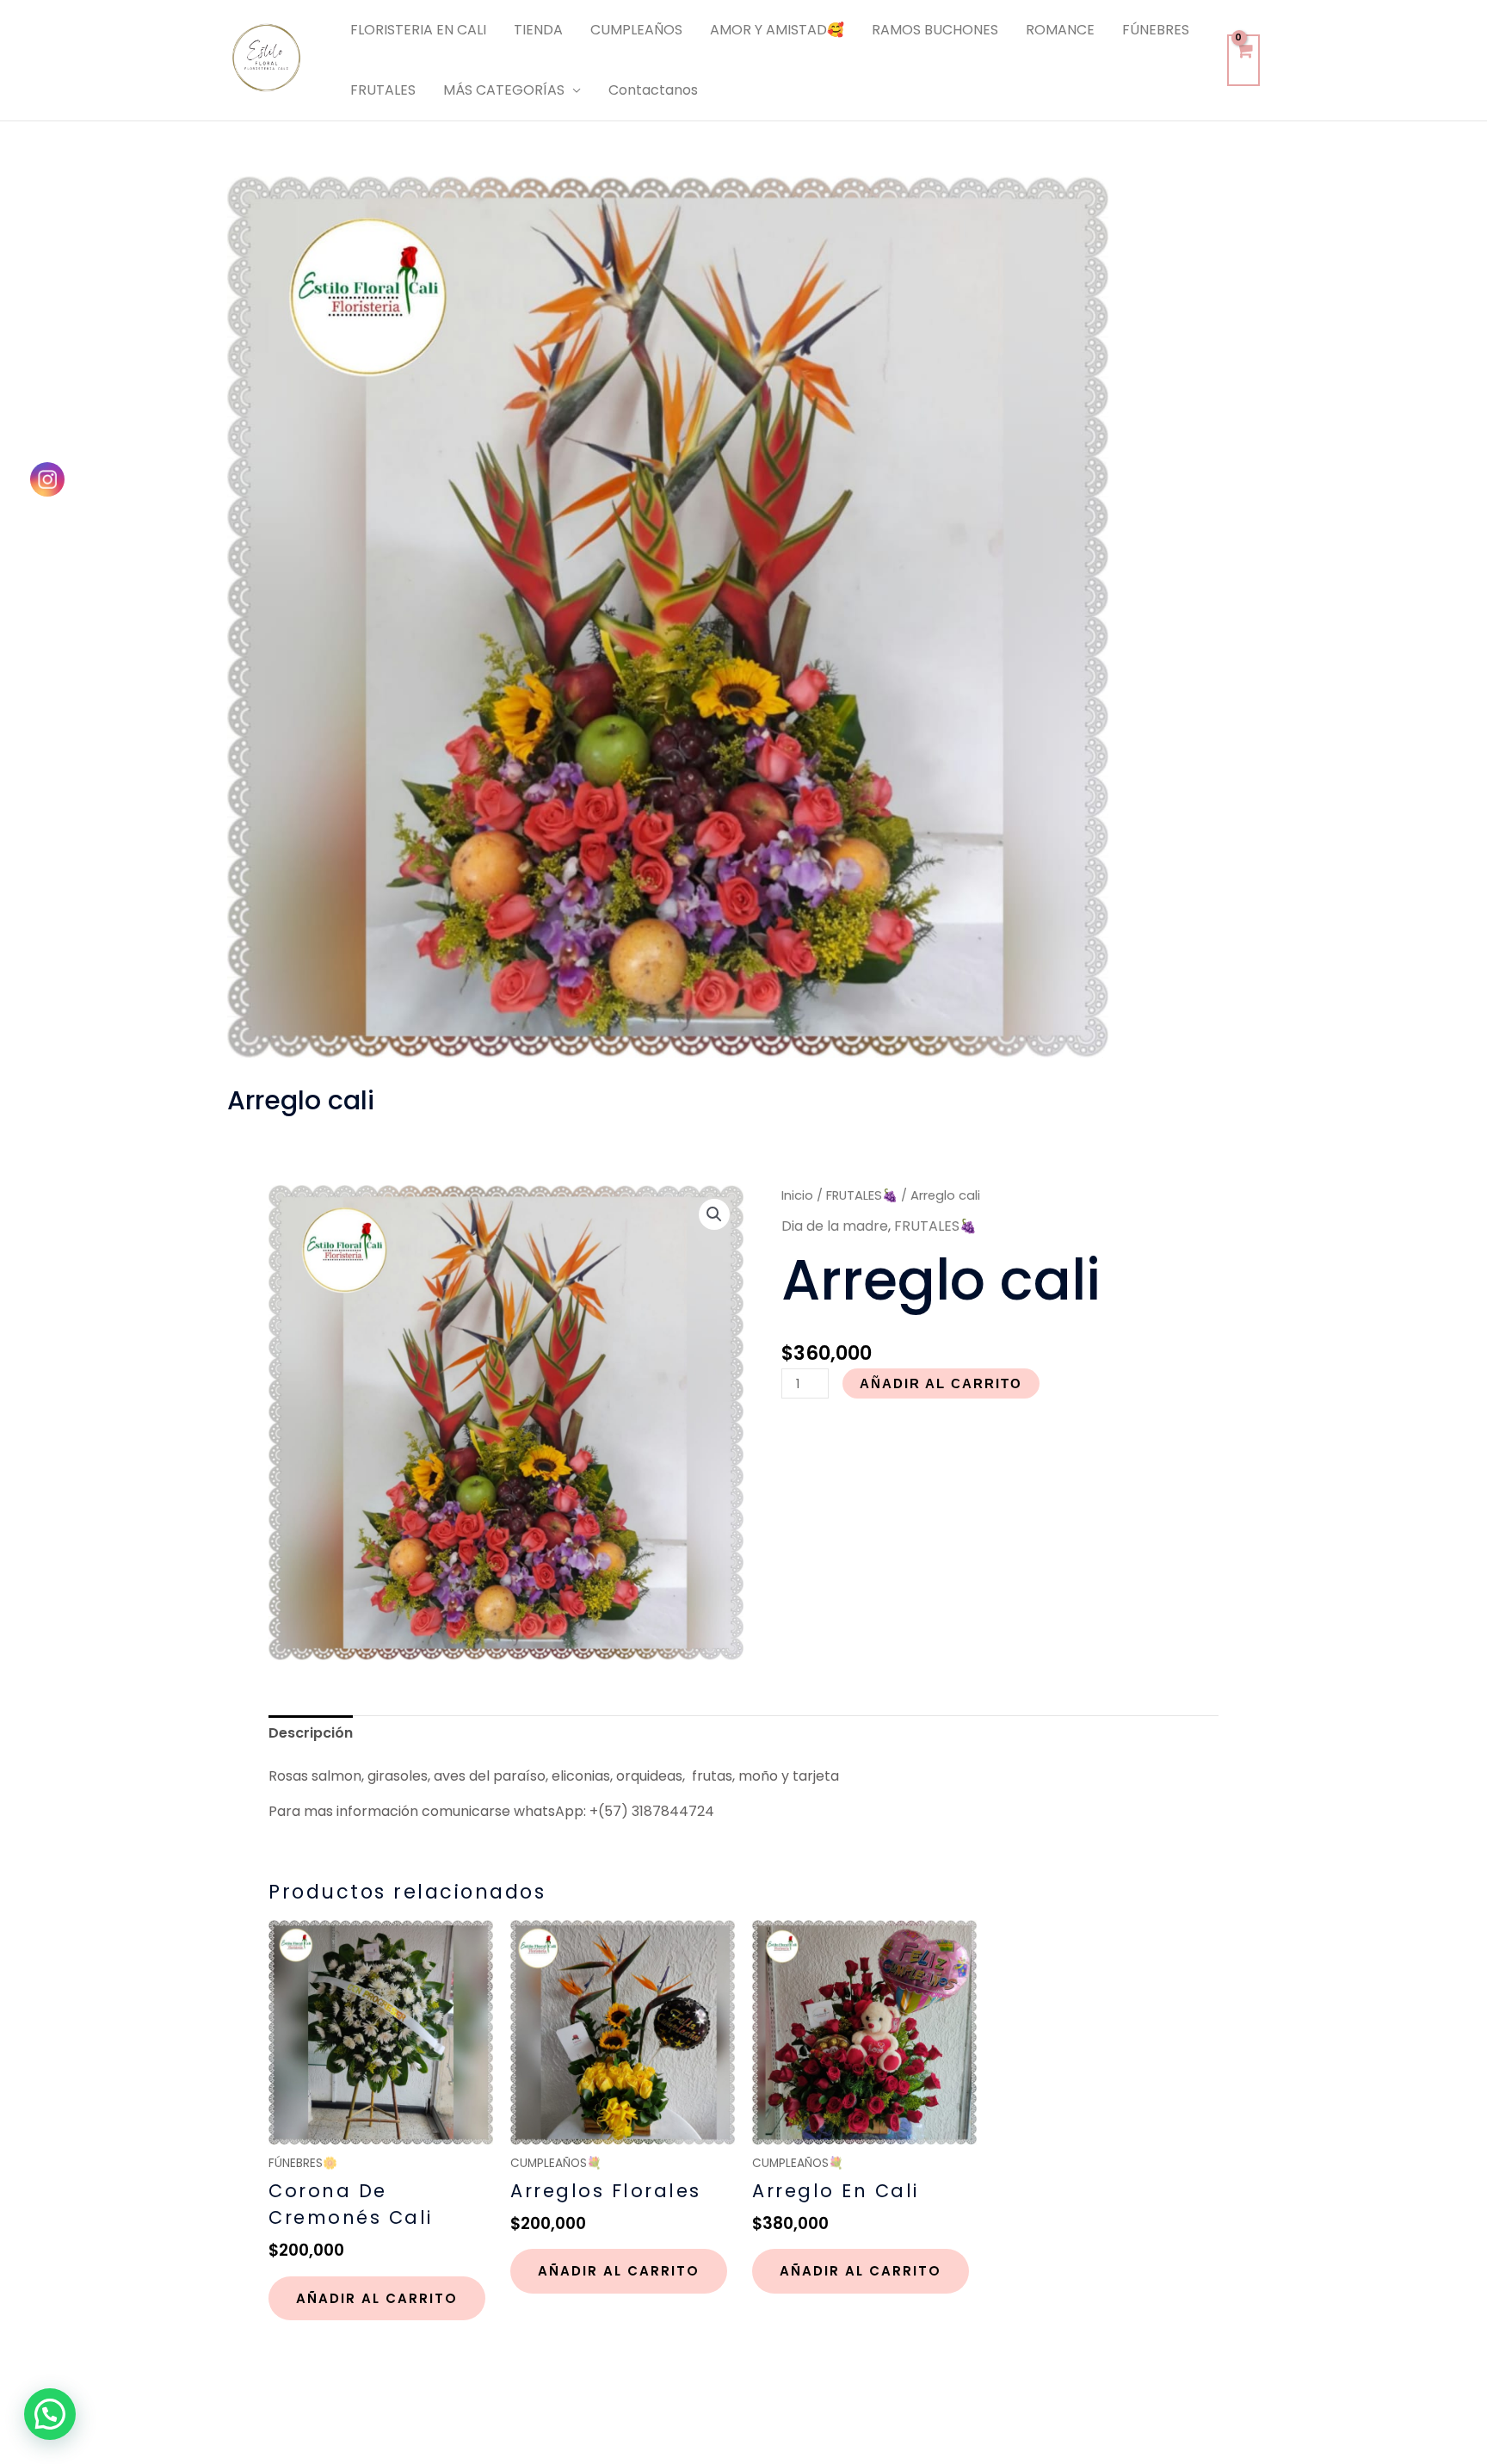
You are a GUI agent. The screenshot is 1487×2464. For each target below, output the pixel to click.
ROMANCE (1060, 30)
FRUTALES (383, 90)
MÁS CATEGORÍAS (504, 90)
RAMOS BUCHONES (935, 30)
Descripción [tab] (311, 1733)
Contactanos (653, 90)
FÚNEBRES (1156, 30)
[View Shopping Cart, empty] (1243, 60)
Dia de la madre (835, 1226)
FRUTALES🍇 (862, 1195)
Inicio (797, 1195)
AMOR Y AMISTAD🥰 (777, 30)
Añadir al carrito (941, 1383)
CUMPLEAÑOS (636, 30)
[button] (714, 1214)
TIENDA (538, 30)
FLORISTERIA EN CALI (418, 30)
